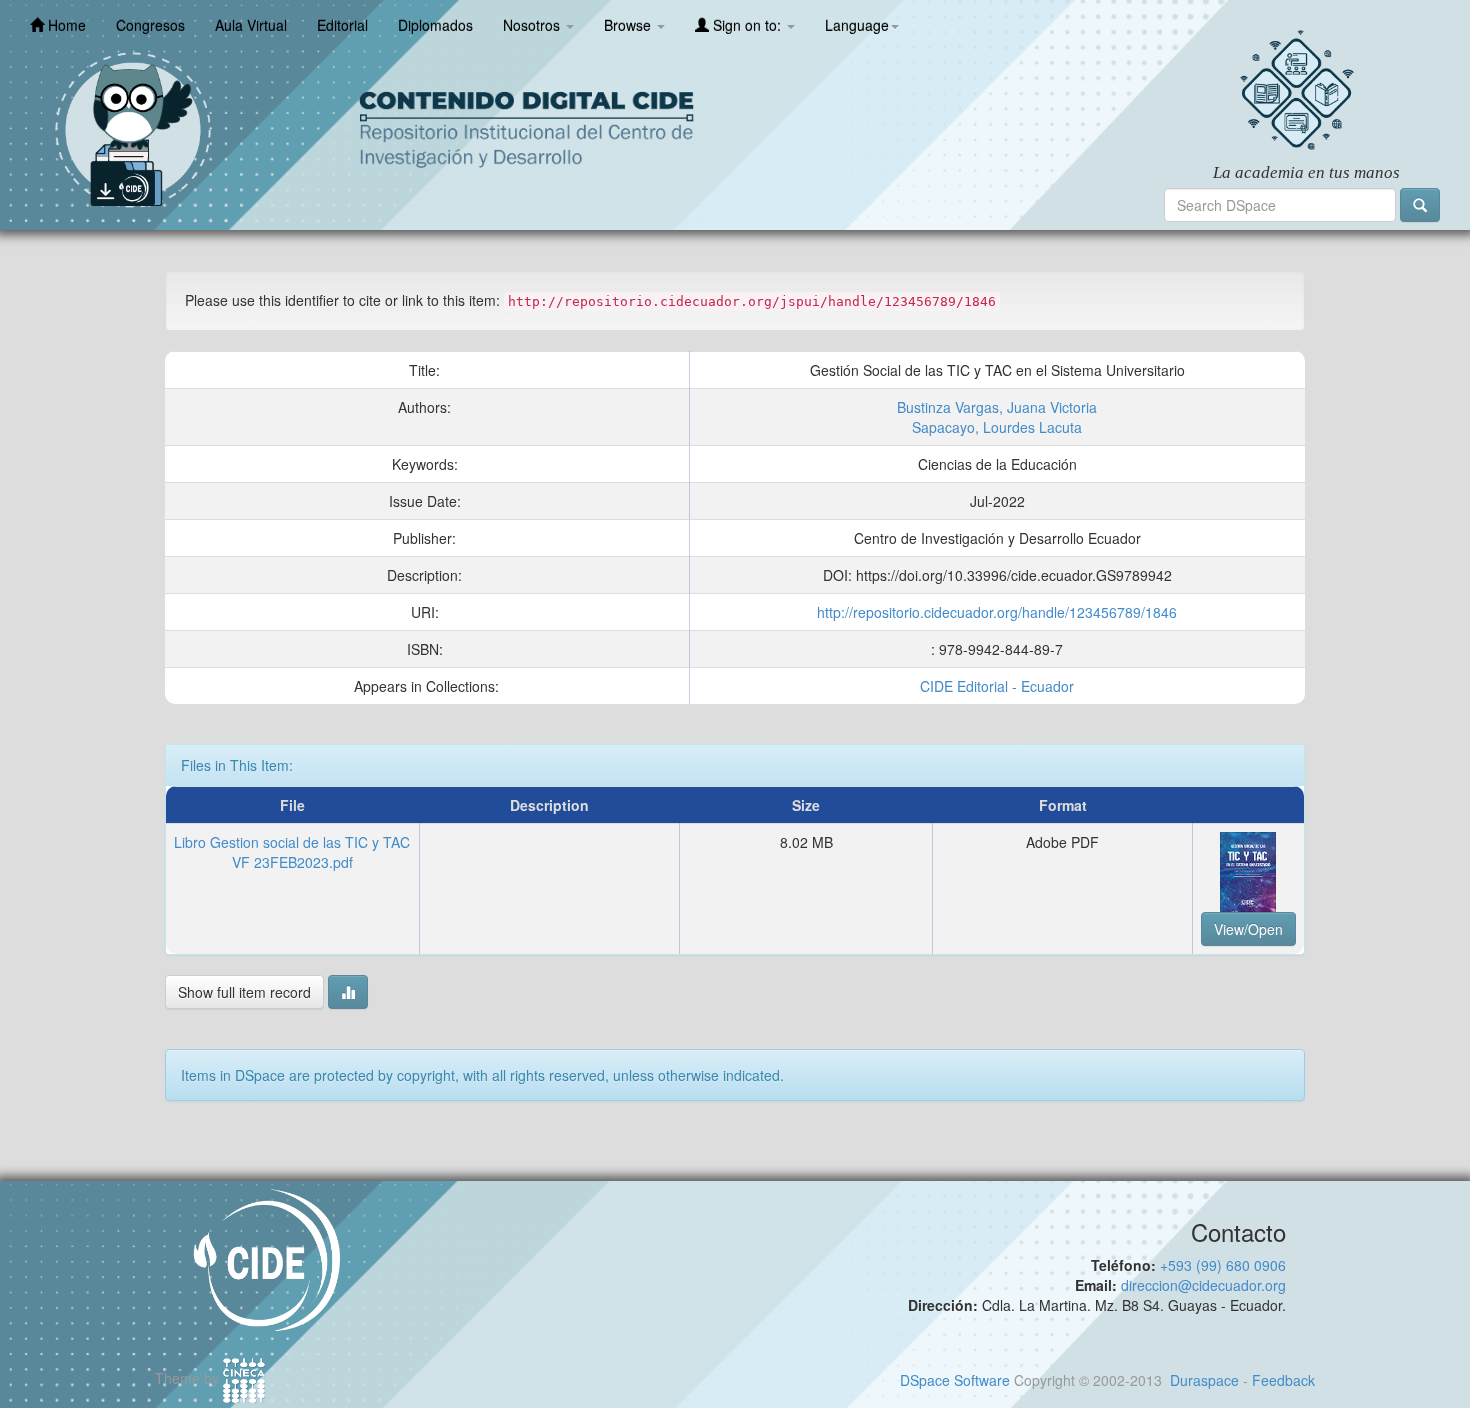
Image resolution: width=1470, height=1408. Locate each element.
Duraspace (1204, 1380)
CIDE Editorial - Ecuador (997, 686)
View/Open (1248, 929)
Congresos (150, 25)
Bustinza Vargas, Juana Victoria (997, 407)
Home (65, 25)
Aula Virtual (251, 25)
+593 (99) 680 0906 (1223, 1265)
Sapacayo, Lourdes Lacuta (997, 427)
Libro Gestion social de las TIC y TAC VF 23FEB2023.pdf (292, 852)
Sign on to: (747, 25)
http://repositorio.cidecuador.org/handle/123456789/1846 (997, 612)
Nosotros (533, 25)
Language (857, 25)
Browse (629, 25)
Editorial (342, 25)
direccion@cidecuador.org (1203, 1285)
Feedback (1283, 1380)
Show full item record (244, 992)
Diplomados (435, 25)
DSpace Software (955, 1380)
